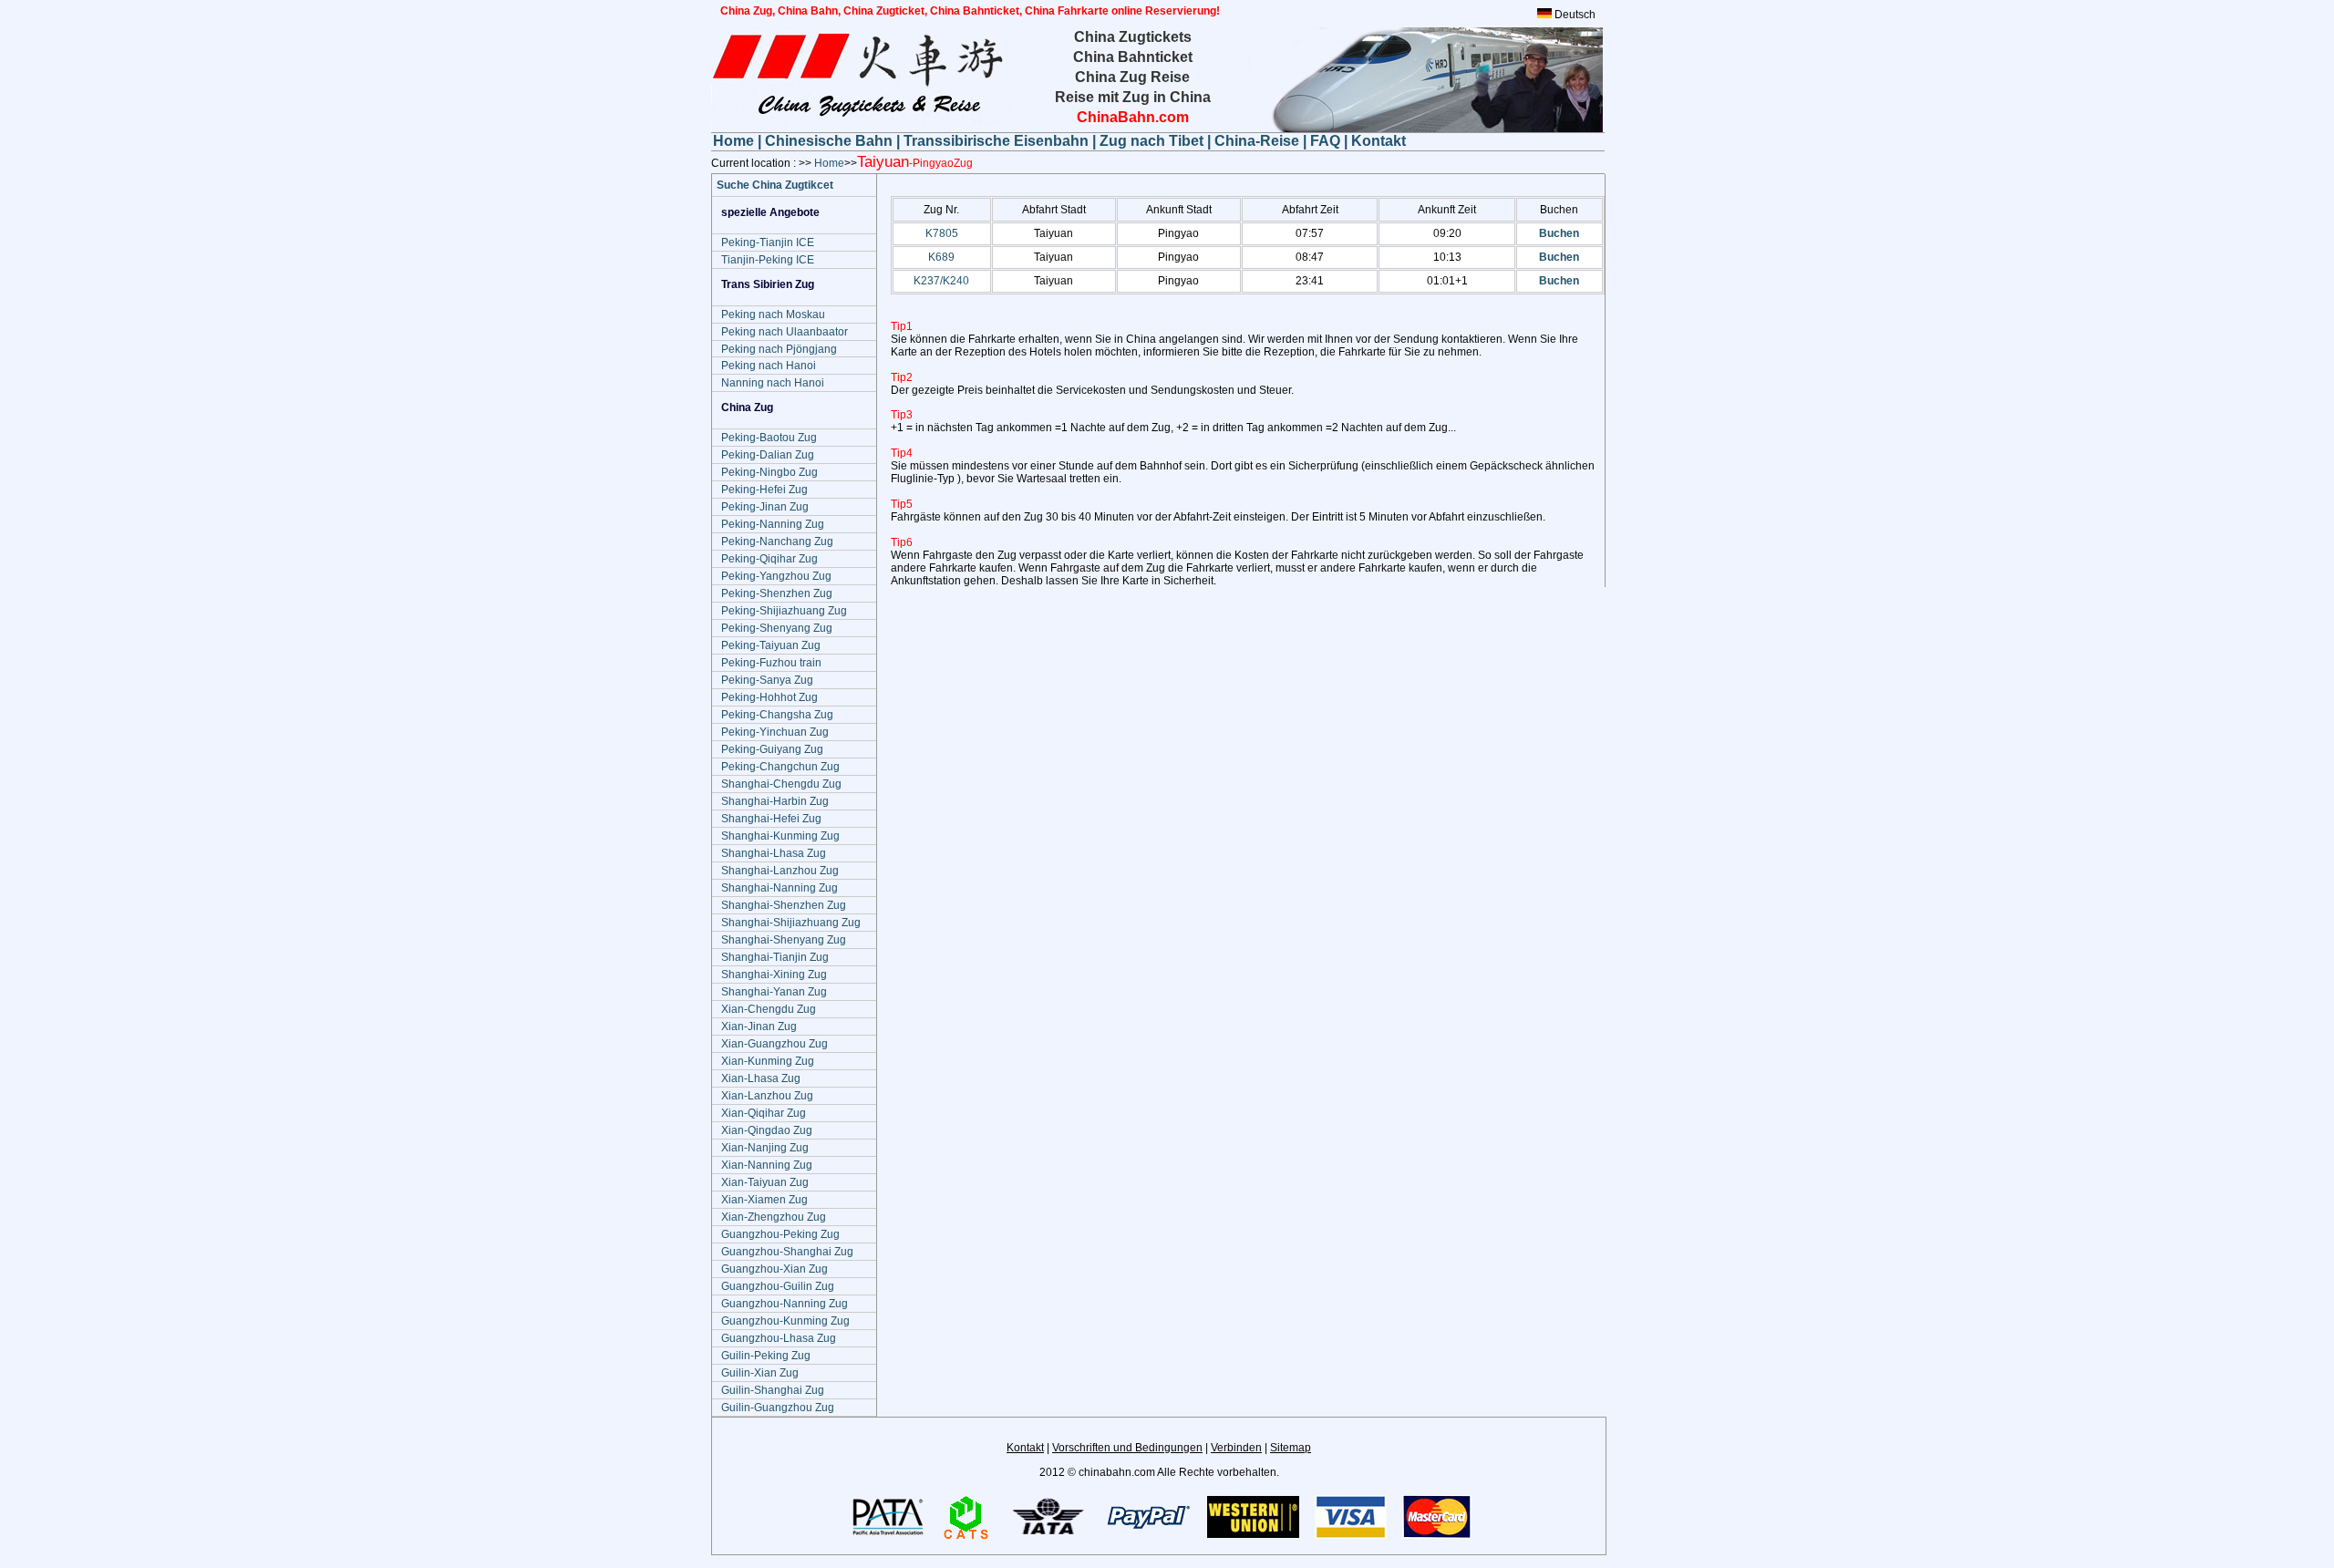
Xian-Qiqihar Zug (764, 1113)
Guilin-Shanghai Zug (773, 1390)
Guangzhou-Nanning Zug (785, 1304)
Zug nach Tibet (1152, 141)
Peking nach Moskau (773, 315)
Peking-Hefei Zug (764, 490)
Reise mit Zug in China (1133, 97)
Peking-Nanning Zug (773, 524)
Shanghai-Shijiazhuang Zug (791, 923)
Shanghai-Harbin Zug (775, 801)
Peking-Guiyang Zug (772, 749)
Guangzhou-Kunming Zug (785, 1321)
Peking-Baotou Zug (769, 438)
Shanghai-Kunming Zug (780, 836)
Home (735, 141)
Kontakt (1379, 141)
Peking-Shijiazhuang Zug (784, 611)
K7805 (942, 233)
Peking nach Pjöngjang (779, 349)
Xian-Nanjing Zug (765, 1148)
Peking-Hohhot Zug (769, 697)
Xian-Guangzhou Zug (775, 1044)
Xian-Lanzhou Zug (767, 1096)
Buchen (1559, 233)
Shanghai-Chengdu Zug (781, 784)
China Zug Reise (1132, 77)
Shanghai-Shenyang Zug (784, 940)
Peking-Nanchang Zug (777, 542)
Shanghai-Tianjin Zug (775, 957)
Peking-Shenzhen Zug (777, 593)
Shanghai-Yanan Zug (774, 992)
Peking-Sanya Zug (767, 680)
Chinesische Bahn (831, 141)
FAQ (1325, 141)
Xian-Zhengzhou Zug (774, 1217)
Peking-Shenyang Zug (777, 628)
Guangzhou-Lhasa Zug (779, 1338)
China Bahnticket (1133, 57)
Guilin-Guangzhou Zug (778, 1408)
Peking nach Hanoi (769, 366)
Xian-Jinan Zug (759, 1026)
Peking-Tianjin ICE (768, 242)
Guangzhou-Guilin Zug (778, 1286)
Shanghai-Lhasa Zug (774, 853)
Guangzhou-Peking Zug (780, 1234)
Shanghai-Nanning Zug (780, 888)
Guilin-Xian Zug (760, 1373)
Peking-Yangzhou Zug (776, 576)
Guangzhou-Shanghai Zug (787, 1252)
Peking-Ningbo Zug (769, 472)
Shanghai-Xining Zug (774, 975)
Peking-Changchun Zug (780, 767)
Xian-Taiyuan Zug (765, 1182)
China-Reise (1257, 141)
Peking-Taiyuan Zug (771, 645)
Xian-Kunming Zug (768, 1061)
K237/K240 (941, 281)
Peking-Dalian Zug (768, 455)
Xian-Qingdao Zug (767, 1130)
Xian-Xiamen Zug (764, 1200)
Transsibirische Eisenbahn (998, 141)
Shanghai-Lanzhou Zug (780, 871)
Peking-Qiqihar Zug (769, 559)
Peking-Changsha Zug (777, 715)
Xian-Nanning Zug (767, 1165)
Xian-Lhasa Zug (761, 1078)
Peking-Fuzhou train (771, 663)
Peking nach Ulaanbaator (785, 332)
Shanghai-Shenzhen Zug (784, 905)
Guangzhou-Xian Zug (775, 1269)
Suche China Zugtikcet (775, 185)
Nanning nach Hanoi (773, 383)
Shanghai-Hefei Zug (771, 819)
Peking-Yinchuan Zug (775, 732)
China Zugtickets (1133, 37)
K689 (941, 257)
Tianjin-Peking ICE (768, 260)
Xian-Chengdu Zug (769, 1009)
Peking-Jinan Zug (765, 507)
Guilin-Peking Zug (766, 1356)
